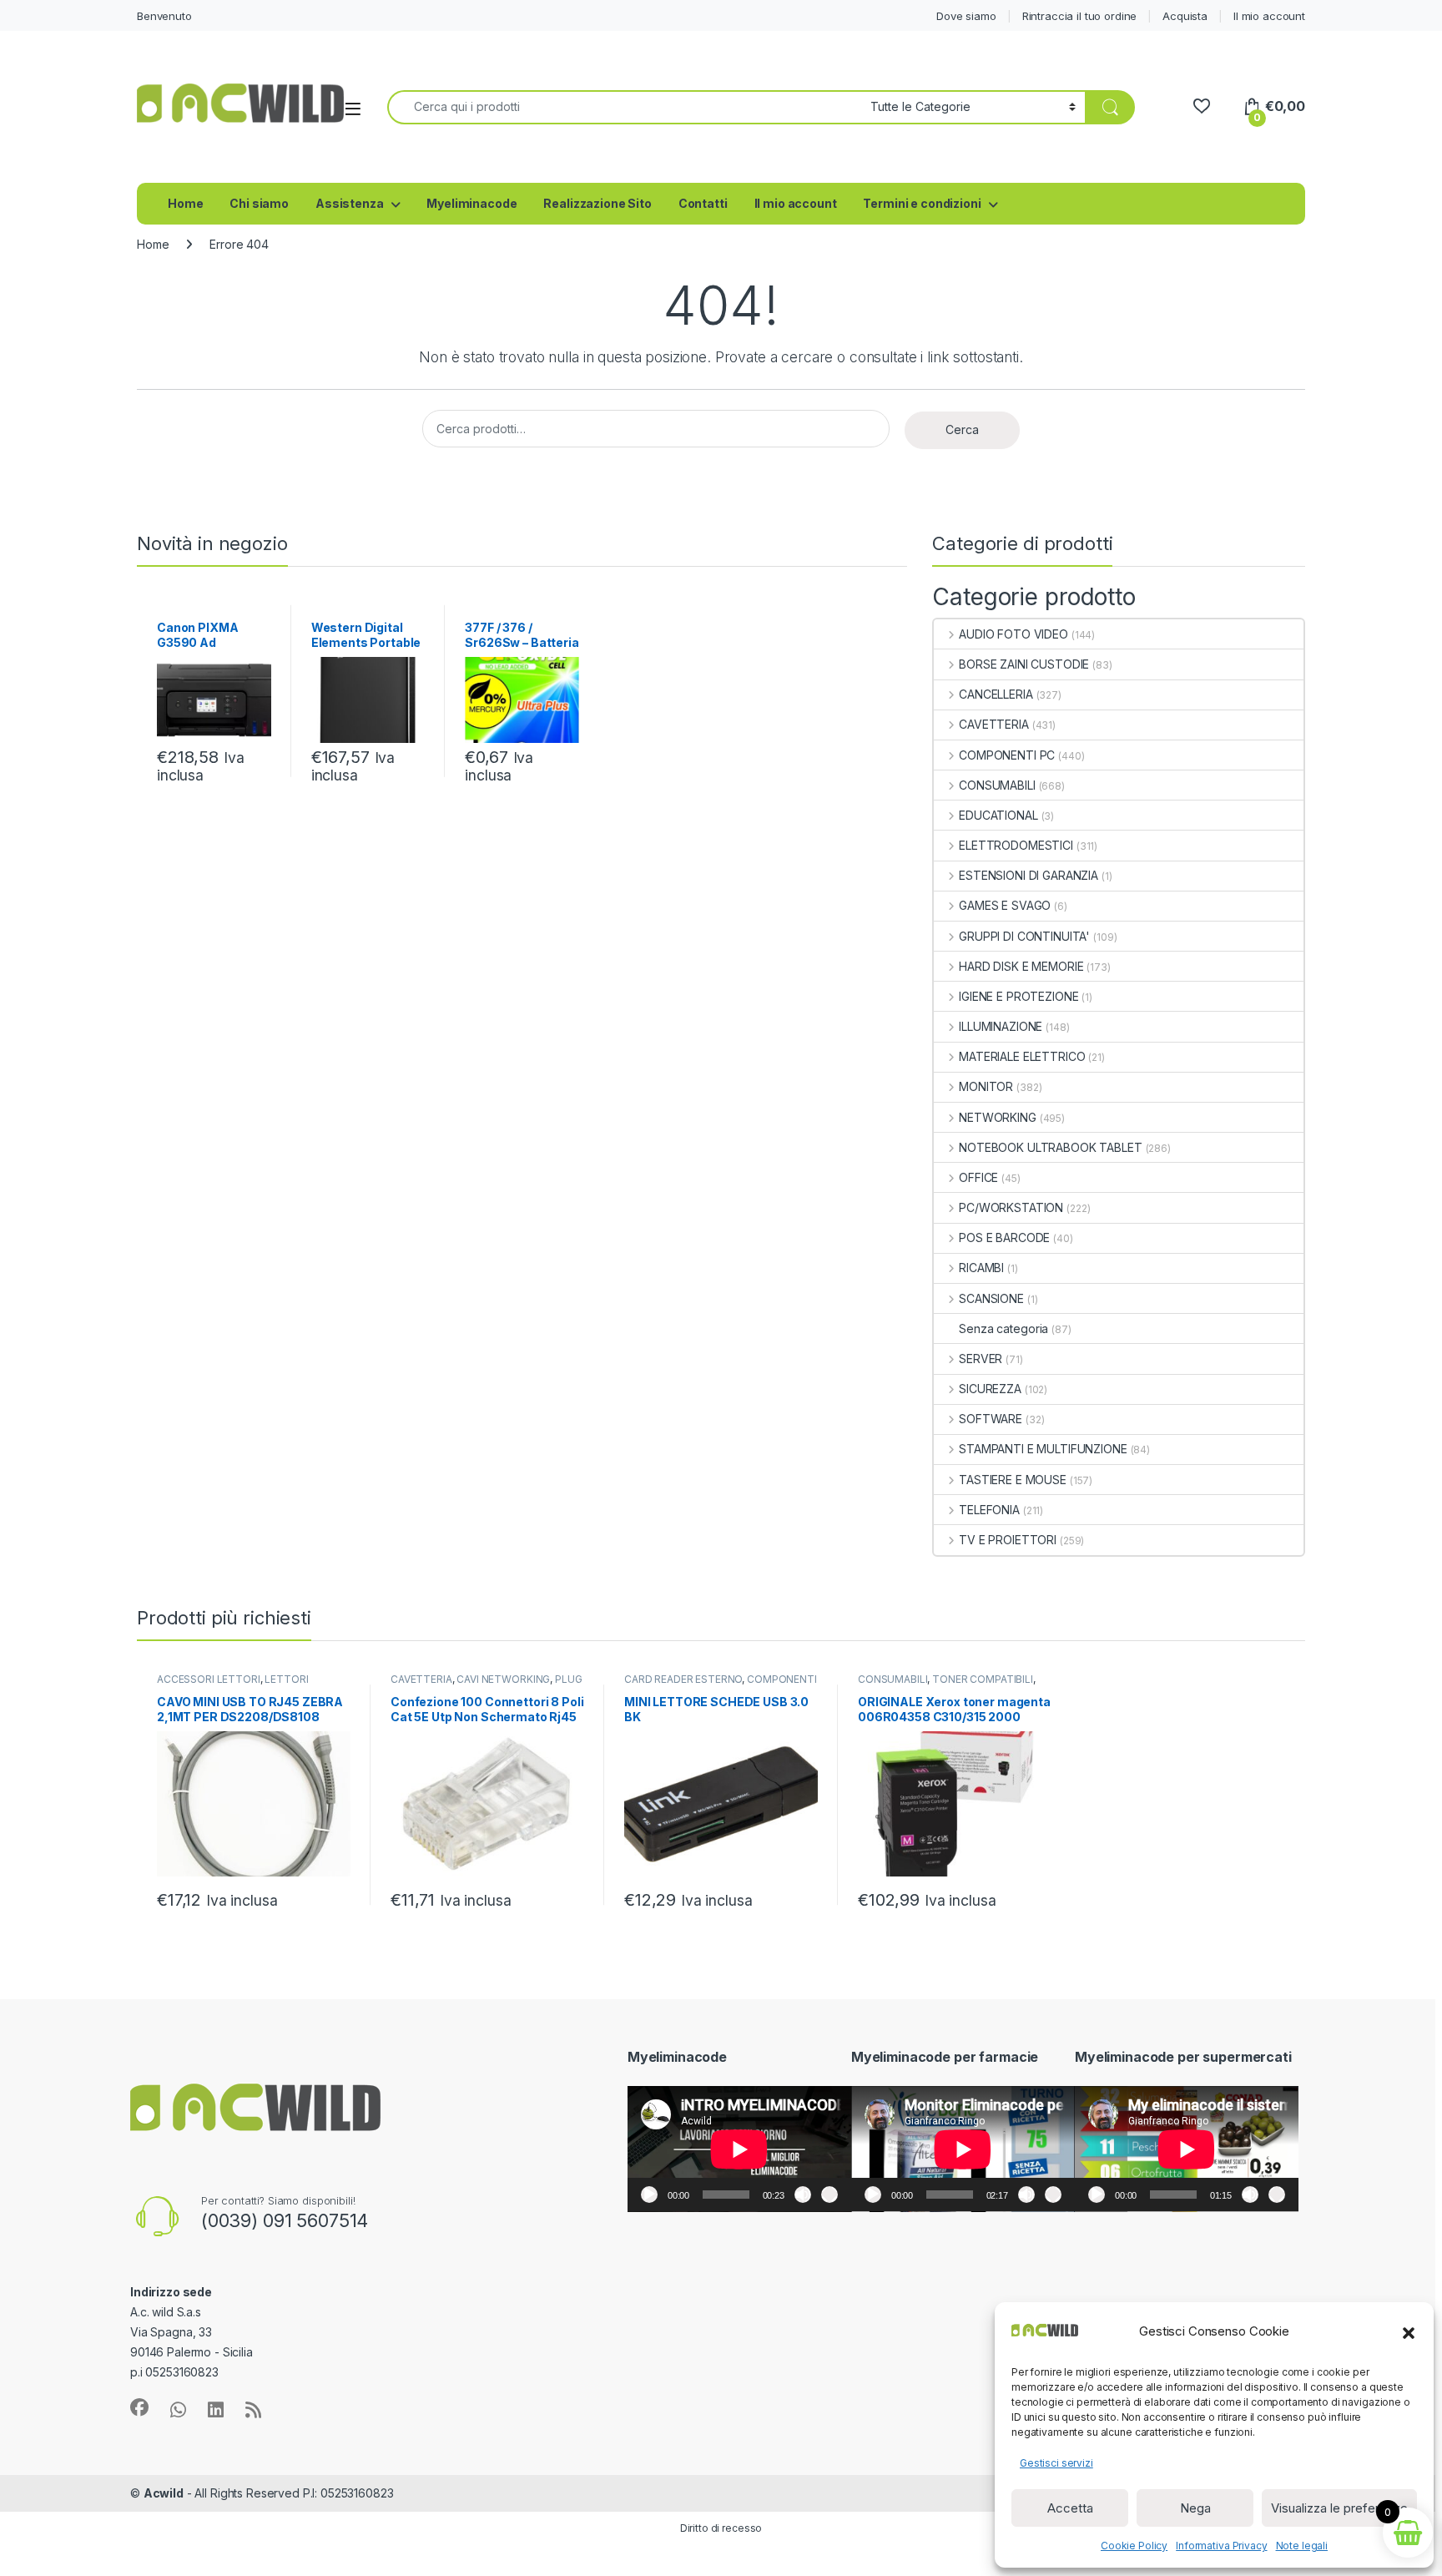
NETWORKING (997, 1117)
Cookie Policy (1134, 2546)
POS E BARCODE (1004, 1237)
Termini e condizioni (922, 203)
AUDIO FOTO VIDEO (1013, 634)
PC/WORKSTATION (1011, 1207)
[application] (739, 2149)
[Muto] (803, 2195)
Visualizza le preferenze (1339, 2508)
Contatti (703, 203)
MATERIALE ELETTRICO (1022, 1056)
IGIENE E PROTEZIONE (1018, 996)
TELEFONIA (989, 1510)
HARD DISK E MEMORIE (1021, 966)
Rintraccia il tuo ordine (1080, 16)
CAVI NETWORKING (503, 1679)
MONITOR (986, 1086)
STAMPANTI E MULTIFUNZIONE (1043, 1449)
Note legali (1302, 2546)
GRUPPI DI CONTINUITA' (1024, 936)
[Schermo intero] (829, 2195)
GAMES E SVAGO (1005, 905)
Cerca (962, 429)
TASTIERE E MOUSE (1013, 1480)
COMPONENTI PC (1007, 755)
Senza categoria (1003, 1328)
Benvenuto (164, 16)
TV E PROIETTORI (1008, 1540)
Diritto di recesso (721, 2528)
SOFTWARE (991, 1419)
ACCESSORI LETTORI (209, 1679)
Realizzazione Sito (597, 203)
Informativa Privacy (1221, 2546)
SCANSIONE (991, 1298)
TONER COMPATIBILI (983, 1679)
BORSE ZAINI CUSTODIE (1024, 664)
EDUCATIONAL (998, 815)
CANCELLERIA (996, 694)
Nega (1195, 2508)
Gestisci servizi (1056, 2463)
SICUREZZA (990, 1389)
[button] (1409, 2331)
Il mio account (1269, 16)
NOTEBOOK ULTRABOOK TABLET (1050, 1147)
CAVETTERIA (993, 724)
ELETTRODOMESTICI (1016, 845)
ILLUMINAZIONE (1001, 1026)
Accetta (1070, 2508)
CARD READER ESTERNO (683, 1679)
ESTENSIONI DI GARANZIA (1029, 875)
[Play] (649, 2195)
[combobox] (624, 107)
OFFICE (978, 1177)
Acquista (1185, 16)
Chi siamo (259, 203)
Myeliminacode (471, 203)
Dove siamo (966, 16)
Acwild (164, 2493)
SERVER (981, 1359)
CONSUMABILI (997, 785)
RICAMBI (981, 1268)
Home (185, 203)
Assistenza (350, 203)
